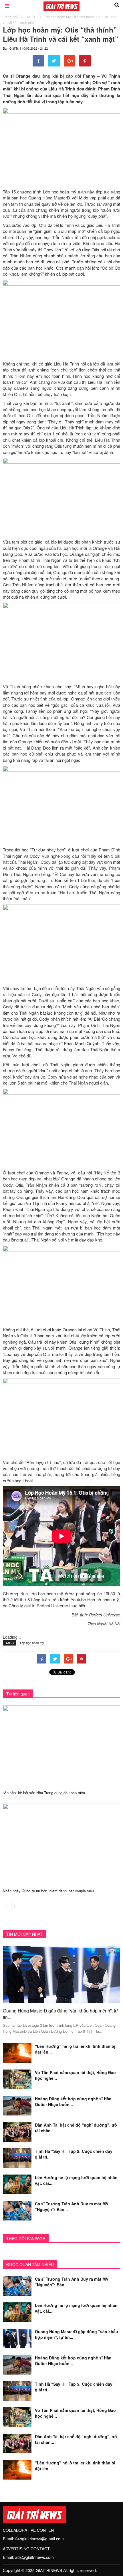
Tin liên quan (18, 1694)
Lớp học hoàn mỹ (32, 1643)
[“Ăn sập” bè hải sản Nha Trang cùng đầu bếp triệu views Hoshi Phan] (61, 1745)
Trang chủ (11, 17)
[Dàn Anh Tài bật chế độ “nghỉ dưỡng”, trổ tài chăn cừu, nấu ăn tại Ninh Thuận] (17, 2131)
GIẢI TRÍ (31, 17)
